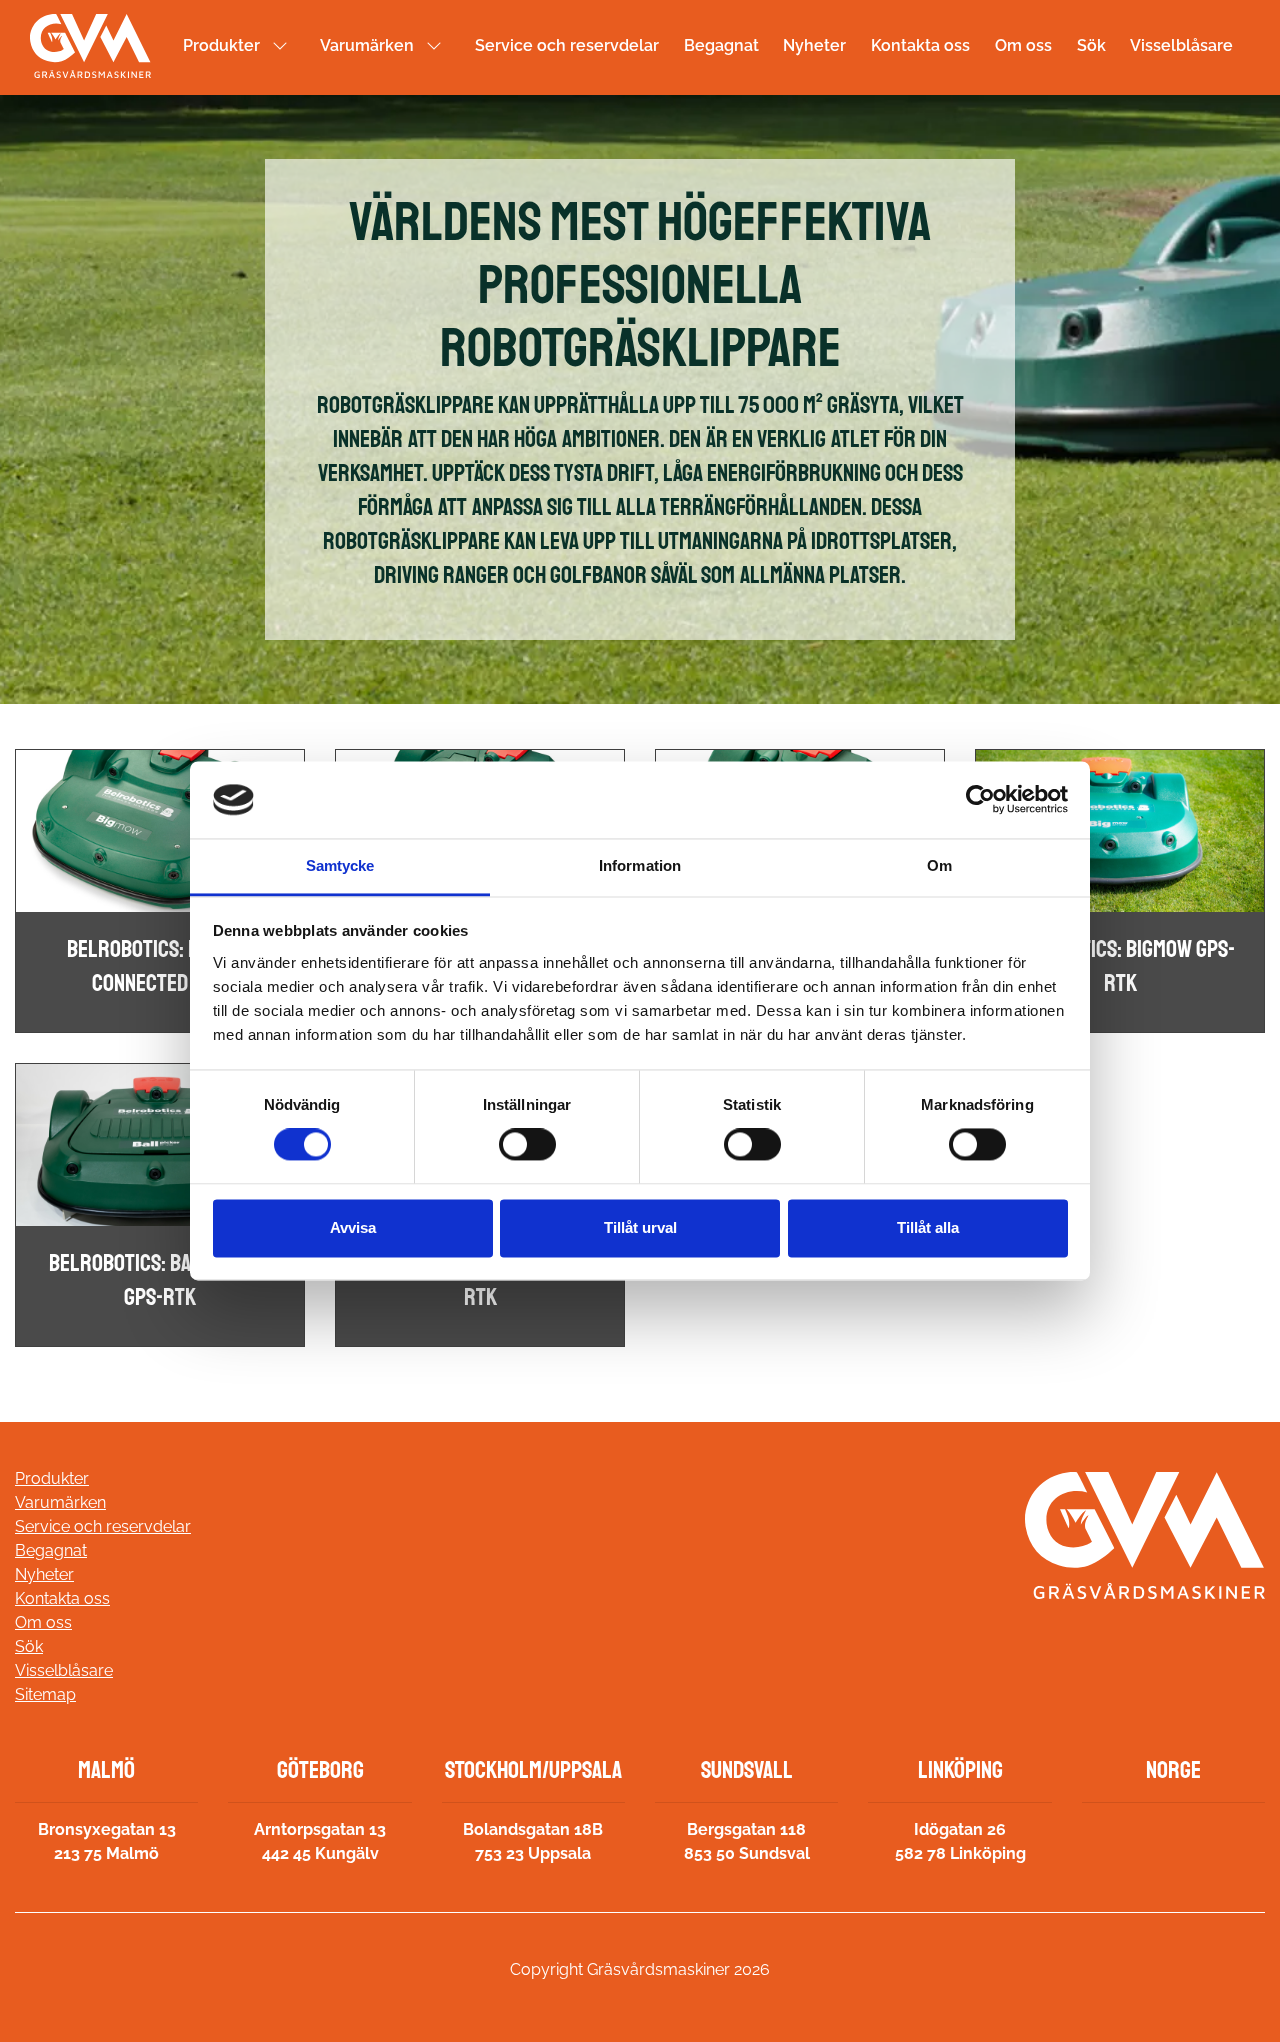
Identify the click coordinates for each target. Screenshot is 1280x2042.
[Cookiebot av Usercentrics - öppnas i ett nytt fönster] (980, 800)
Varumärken (367, 45)
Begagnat (721, 45)
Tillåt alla (928, 1227)
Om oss (1023, 45)
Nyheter (814, 45)
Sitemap (45, 1694)
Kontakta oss (920, 45)
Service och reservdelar (567, 45)
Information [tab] (640, 865)
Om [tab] (939, 865)
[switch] (527, 1145)
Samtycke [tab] (340, 865)
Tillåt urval (640, 1227)
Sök (1091, 45)
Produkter (221, 45)
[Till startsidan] (90, 46)
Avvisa (353, 1227)
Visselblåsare (1181, 45)
